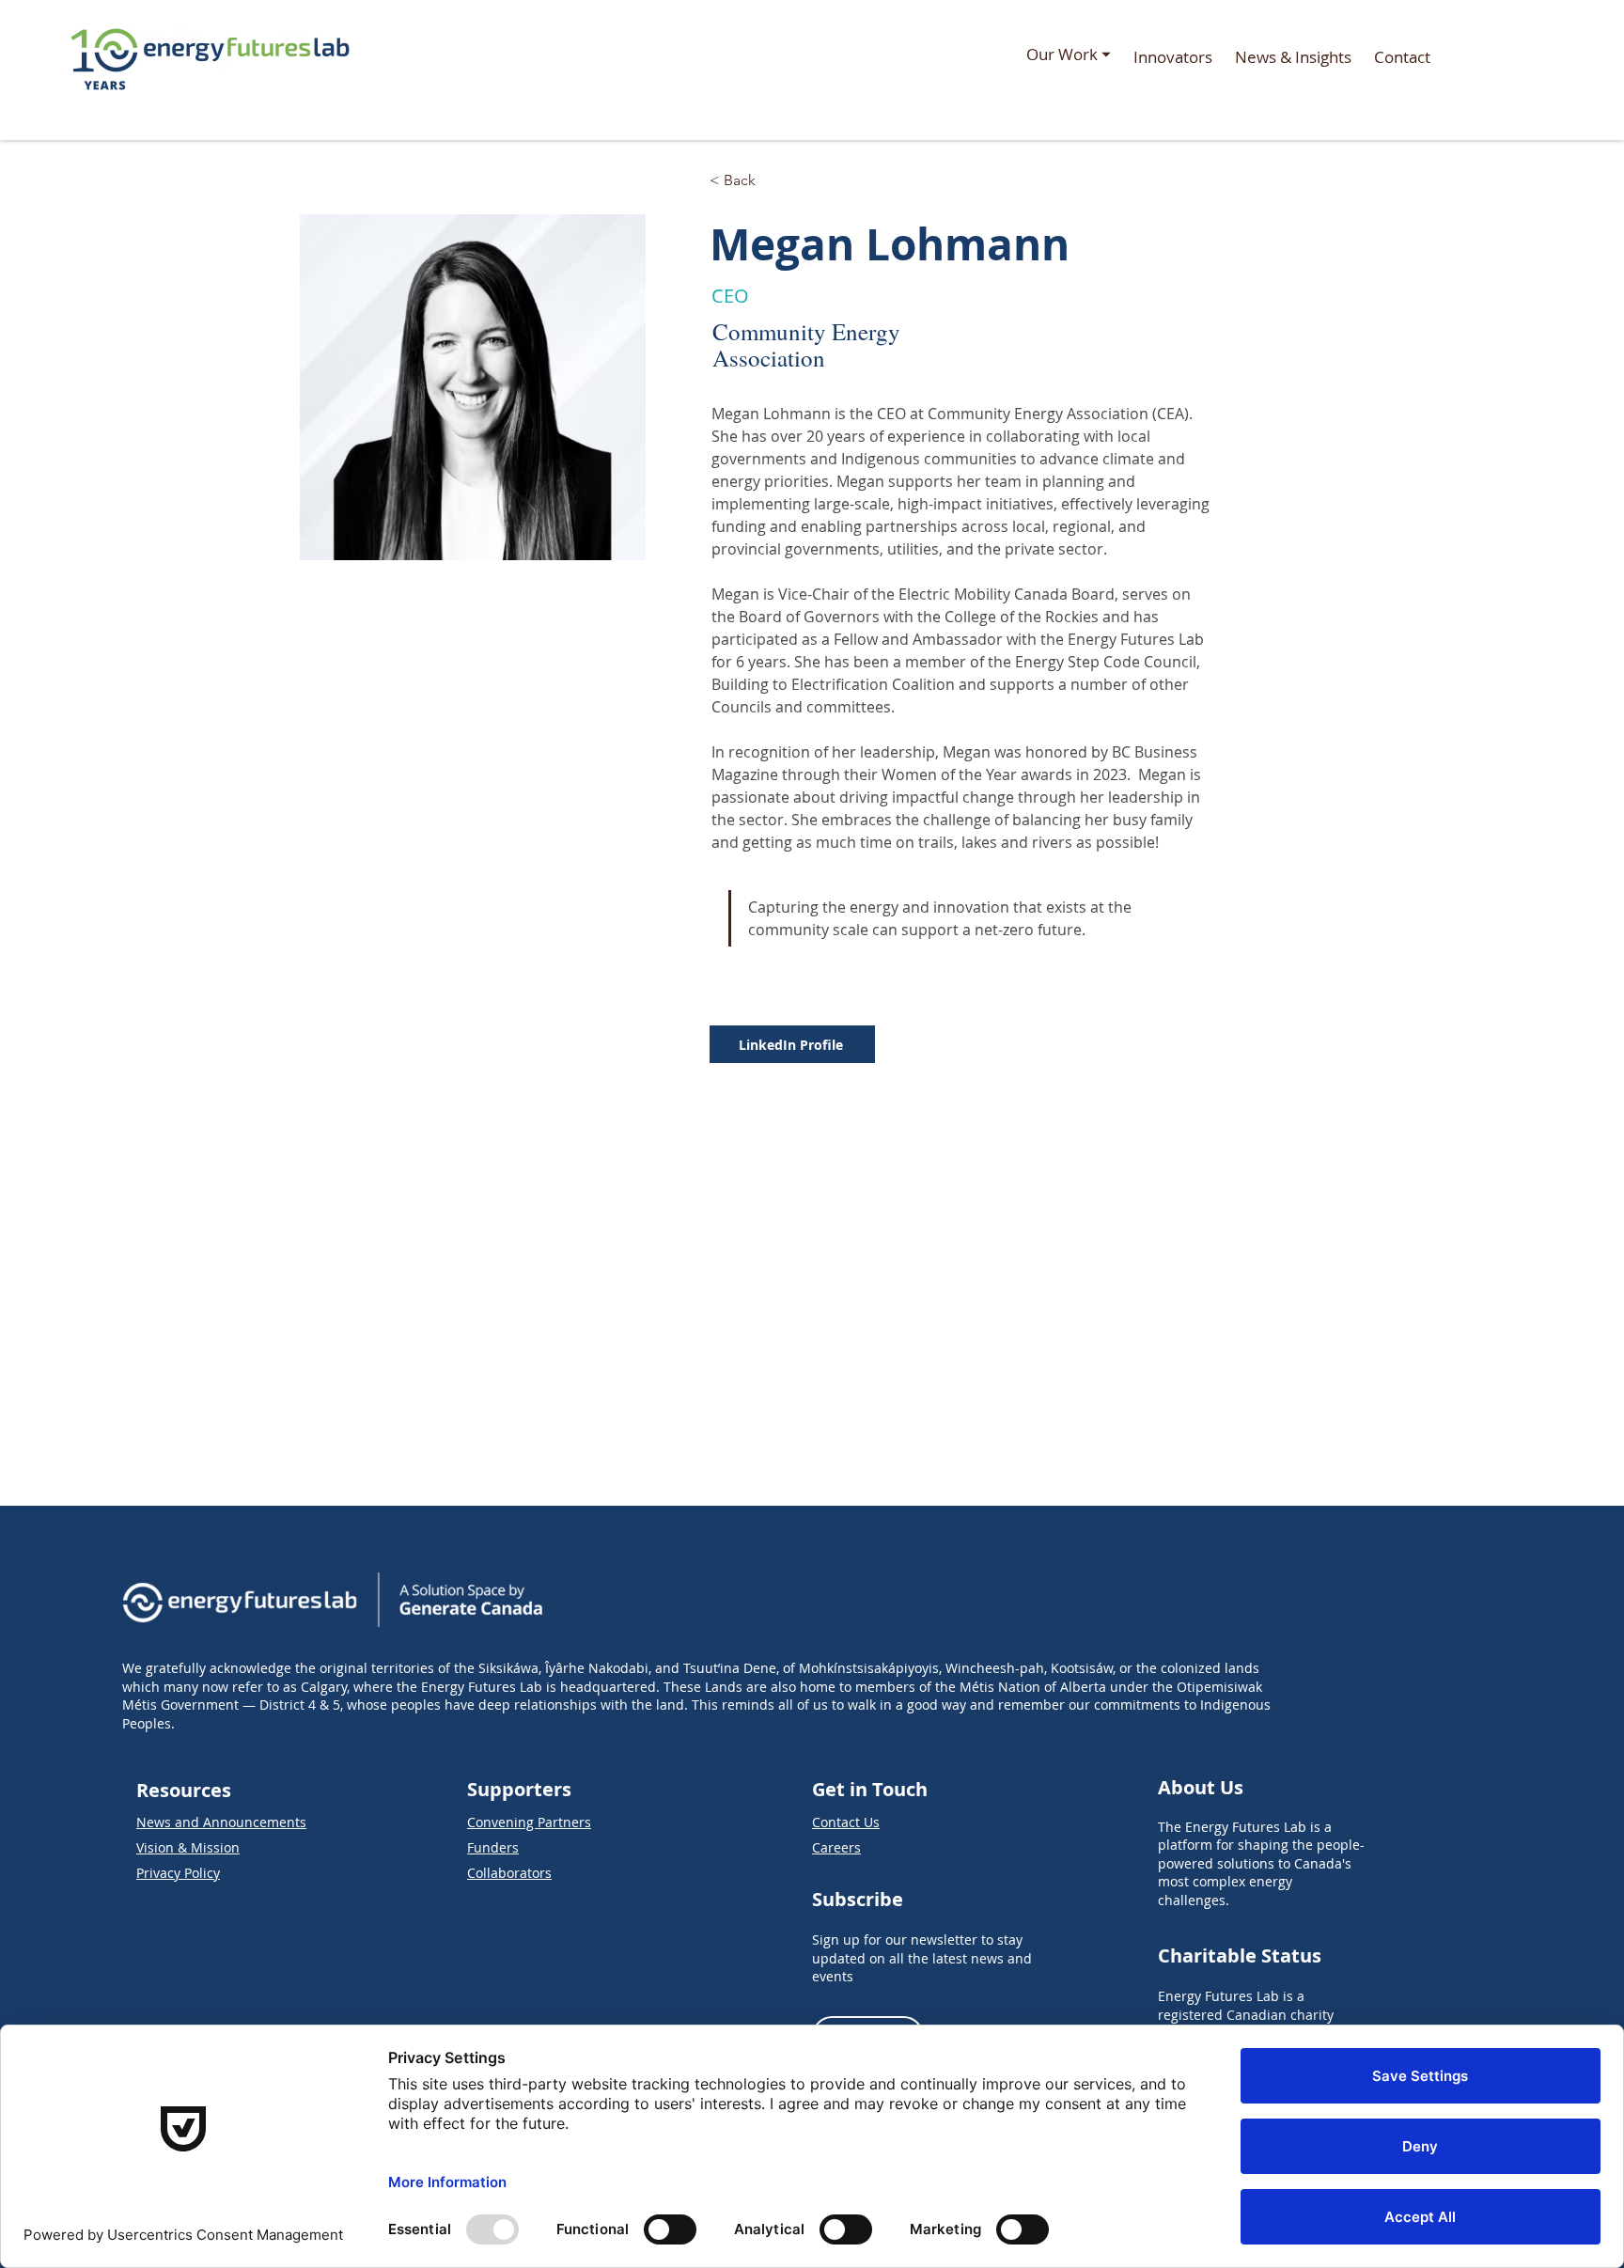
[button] (1069, 57)
